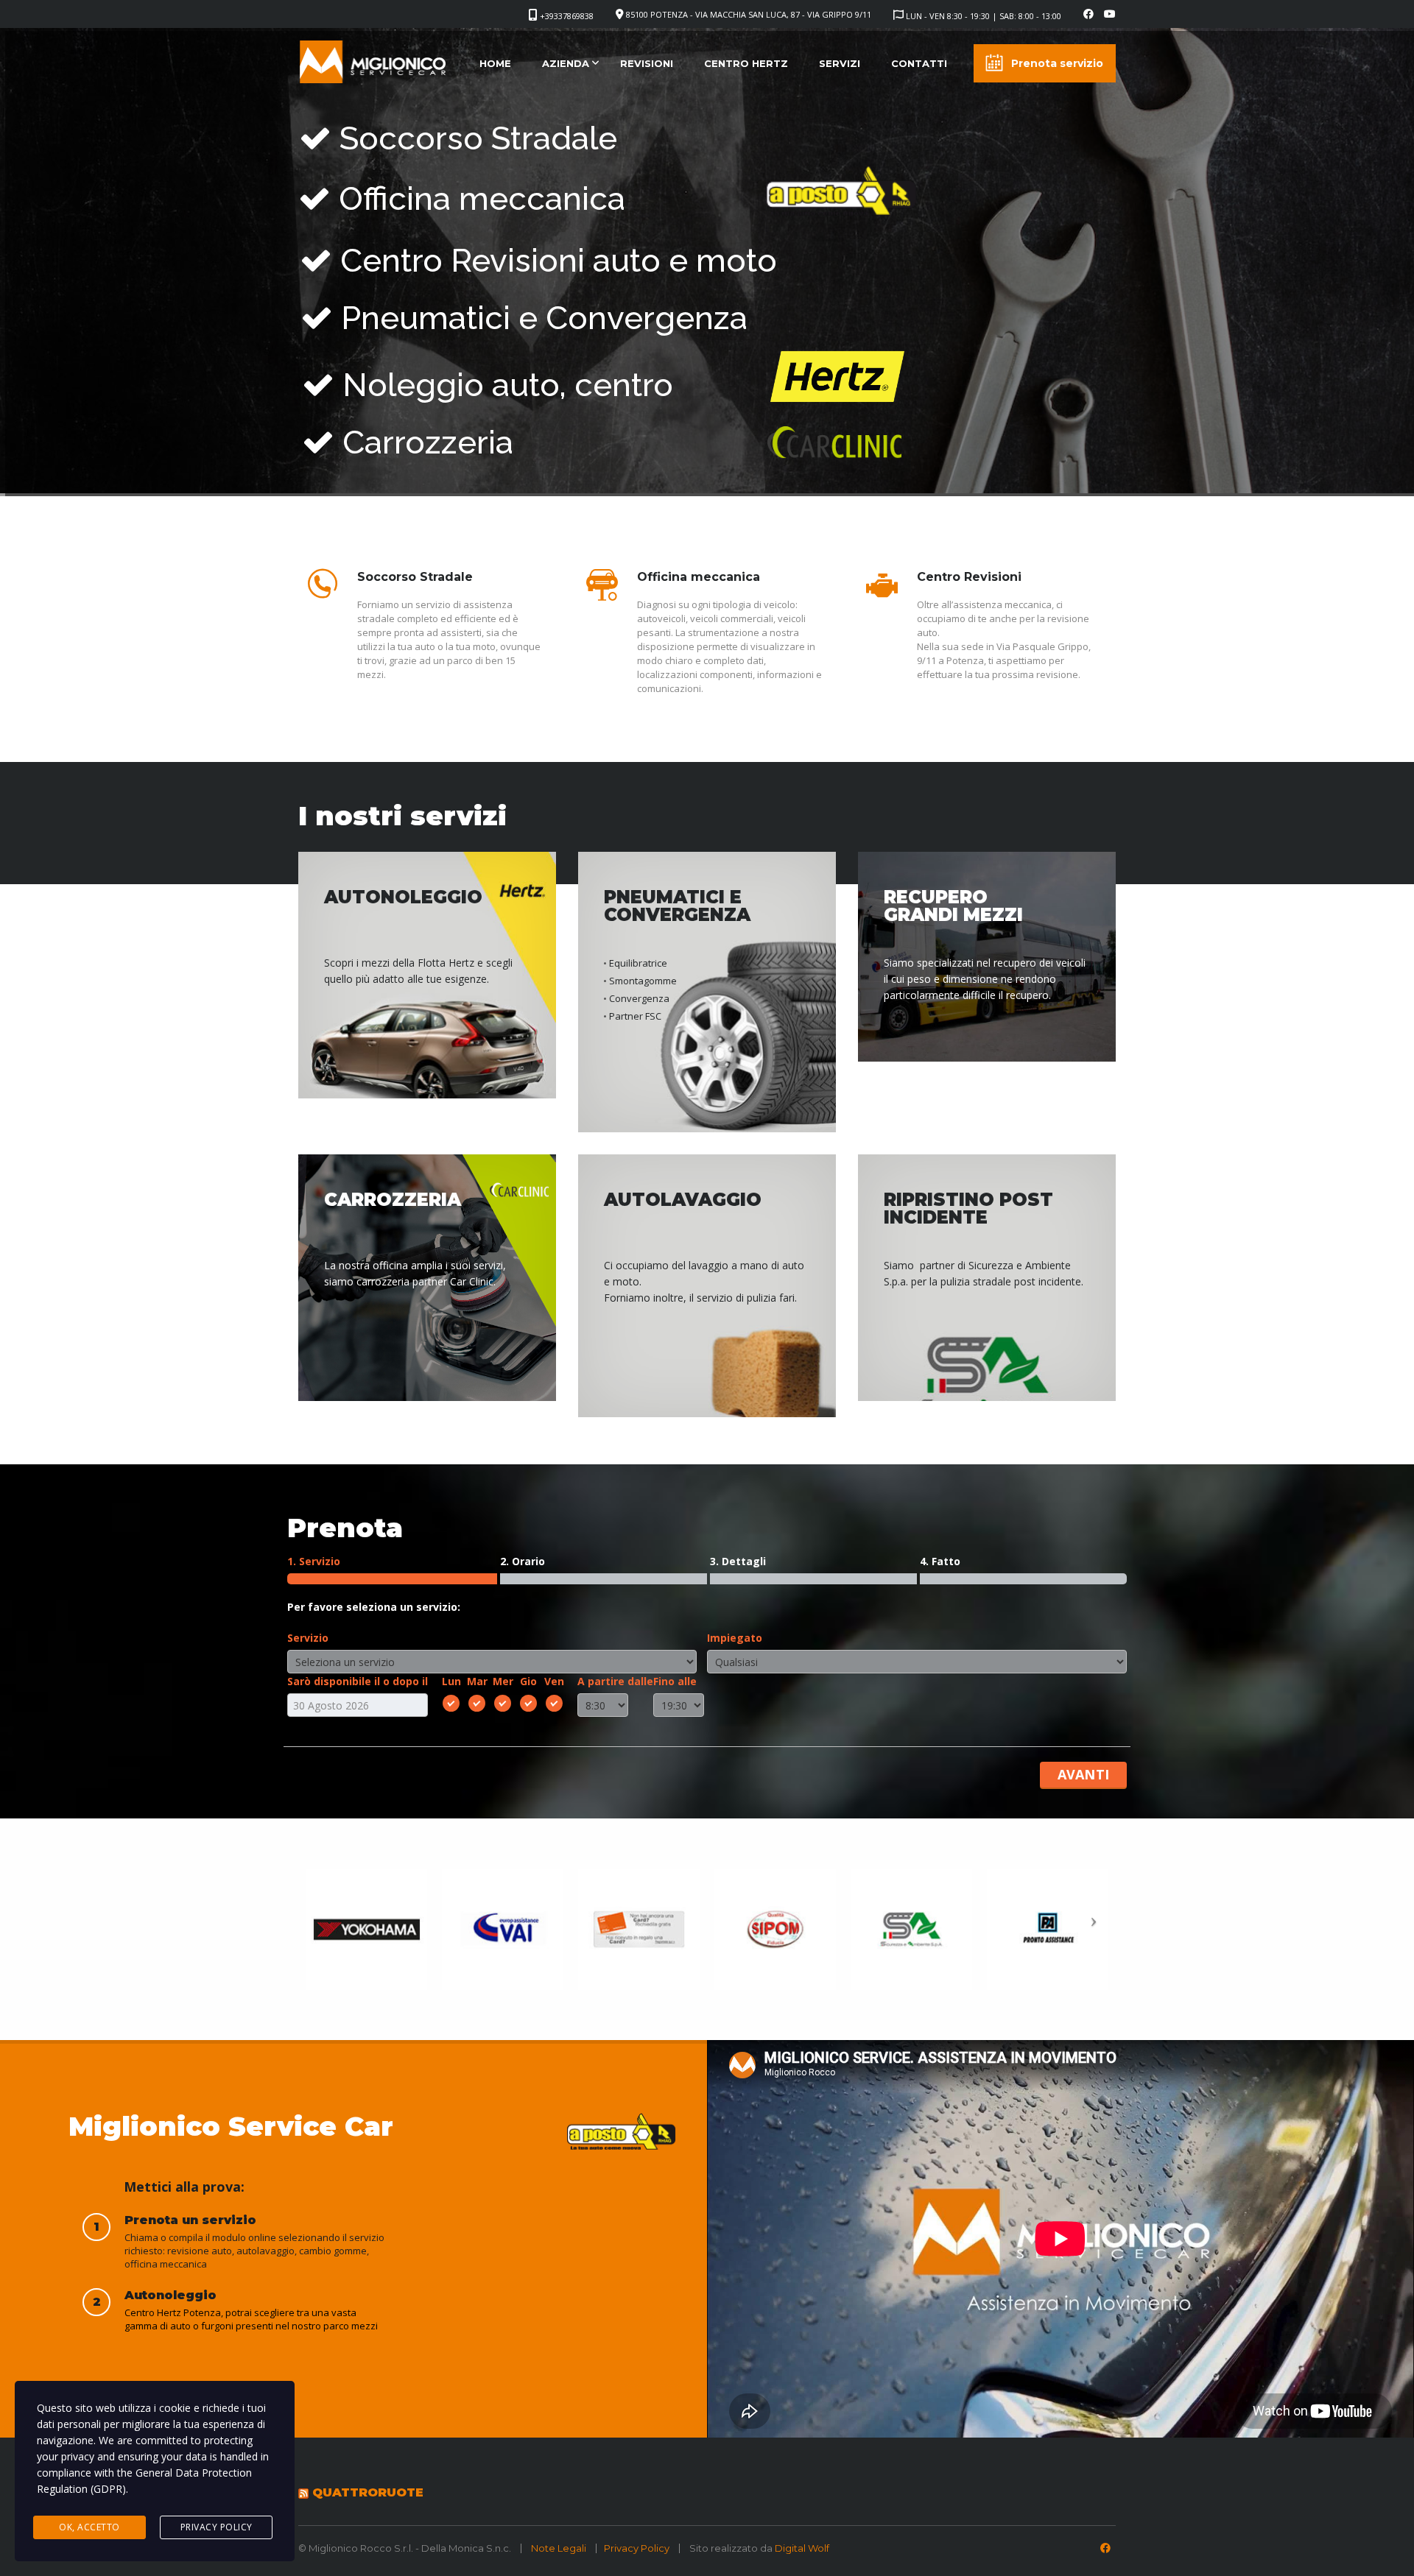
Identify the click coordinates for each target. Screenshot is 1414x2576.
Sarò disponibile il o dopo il (358, 1681)
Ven (554, 1681)
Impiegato (735, 1638)
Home (495, 63)
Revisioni (647, 63)
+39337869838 (567, 16)
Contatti (919, 63)
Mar (477, 1681)
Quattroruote (368, 2492)
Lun (451, 1681)
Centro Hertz (746, 63)
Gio (528, 1681)
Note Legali (560, 2548)
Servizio (308, 1638)
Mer (503, 1681)
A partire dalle (615, 1681)
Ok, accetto (89, 2527)
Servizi (840, 63)
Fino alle (675, 1681)
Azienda (566, 63)
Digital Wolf (802, 2548)
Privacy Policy (637, 2548)
